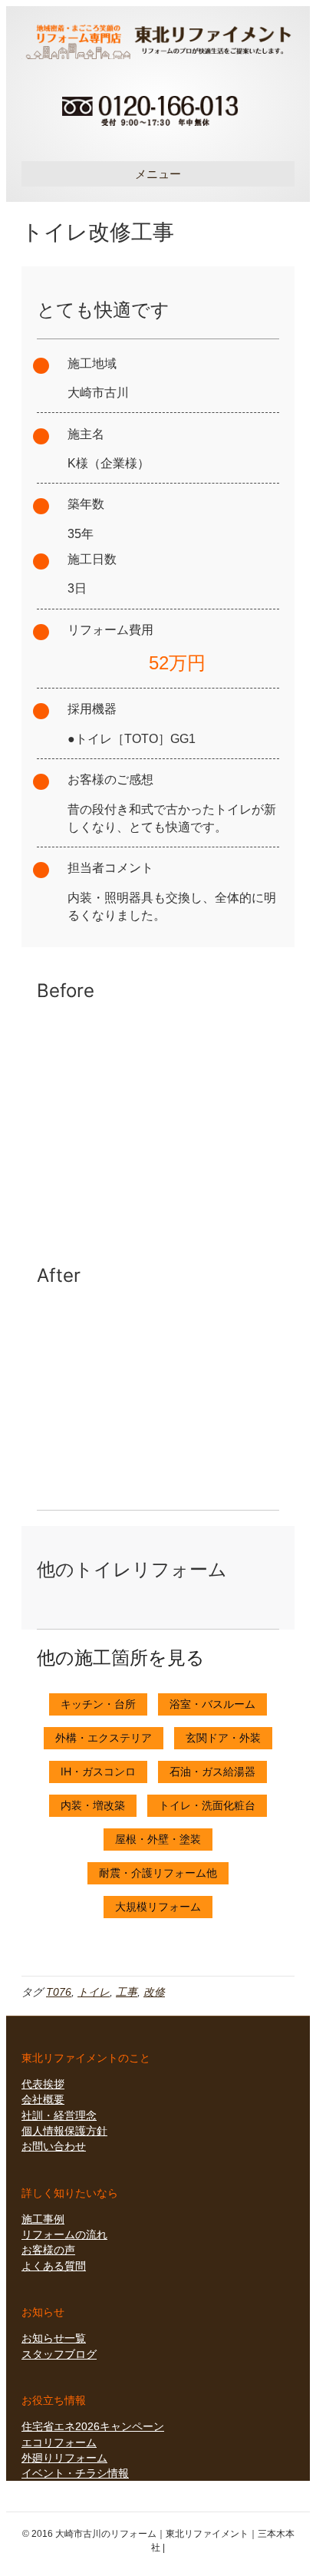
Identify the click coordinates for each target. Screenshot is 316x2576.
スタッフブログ (59, 2354)
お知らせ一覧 (54, 2338)
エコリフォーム (59, 2442)
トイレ (94, 1992)
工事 (127, 1992)
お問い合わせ (54, 2146)
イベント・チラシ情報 (75, 2473)
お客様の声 (48, 2250)
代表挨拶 (43, 2084)
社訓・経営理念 (59, 2115)
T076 (59, 1992)
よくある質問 (54, 2266)
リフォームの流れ (64, 2234)
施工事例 (43, 2219)
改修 (154, 1992)
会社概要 (43, 2099)
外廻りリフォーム (64, 2458)
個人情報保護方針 (64, 2131)
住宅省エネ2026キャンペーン (93, 2426)
